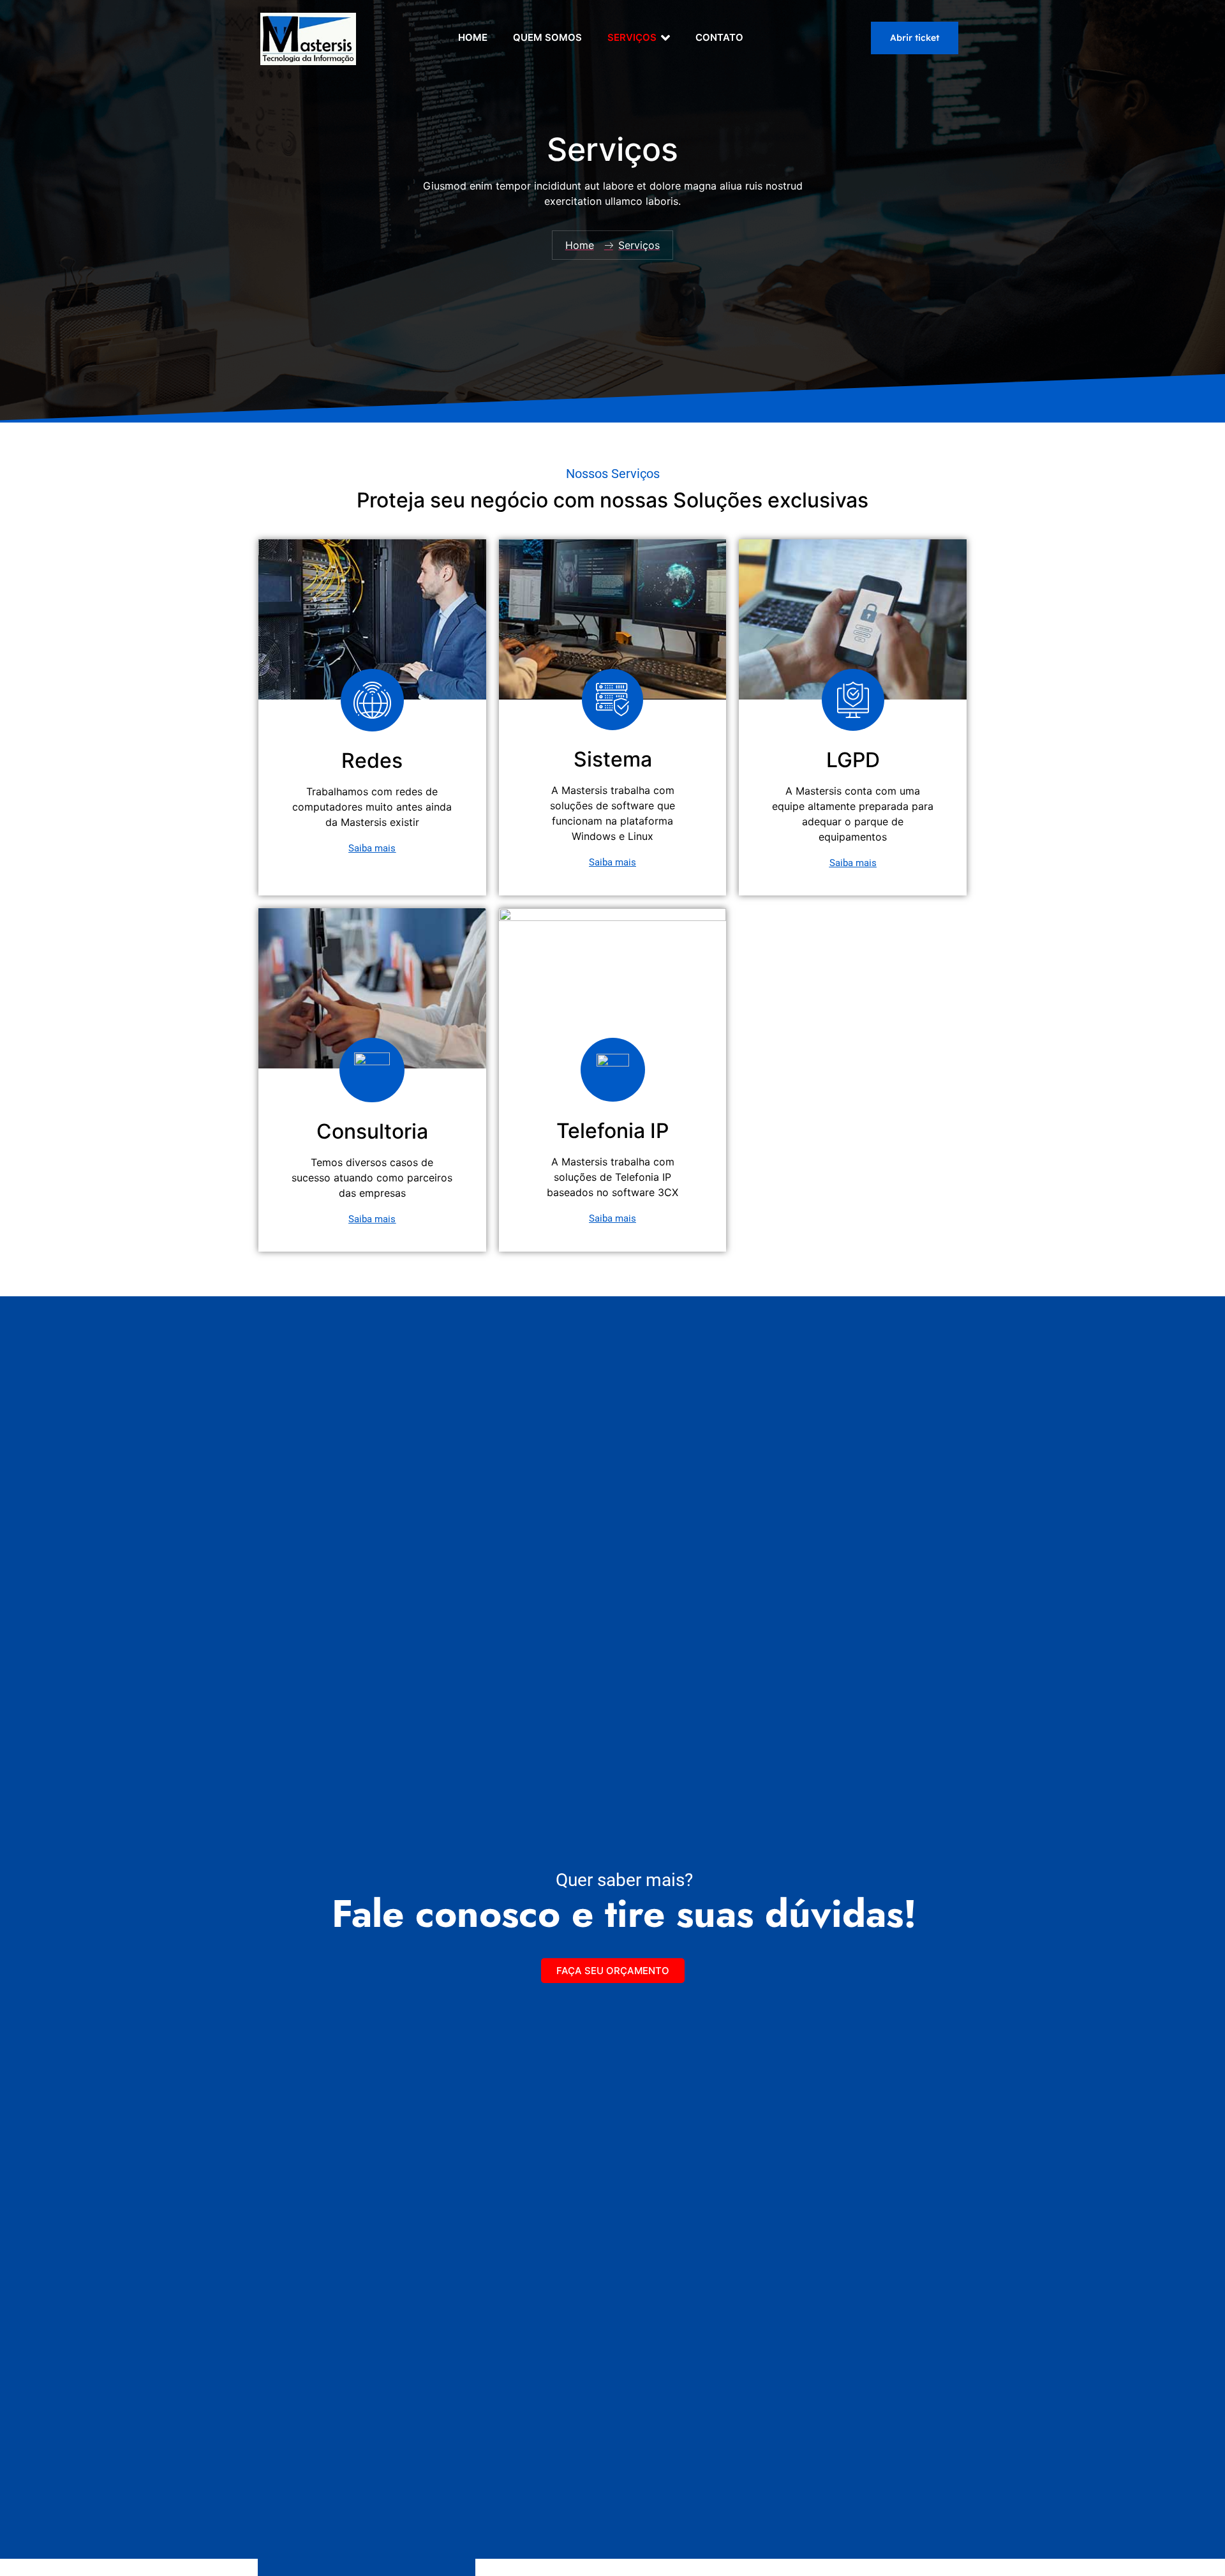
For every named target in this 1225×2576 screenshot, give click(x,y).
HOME (473, 37)
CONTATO (719, 37)
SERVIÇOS (632, 37)
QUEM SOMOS (547, 37)
